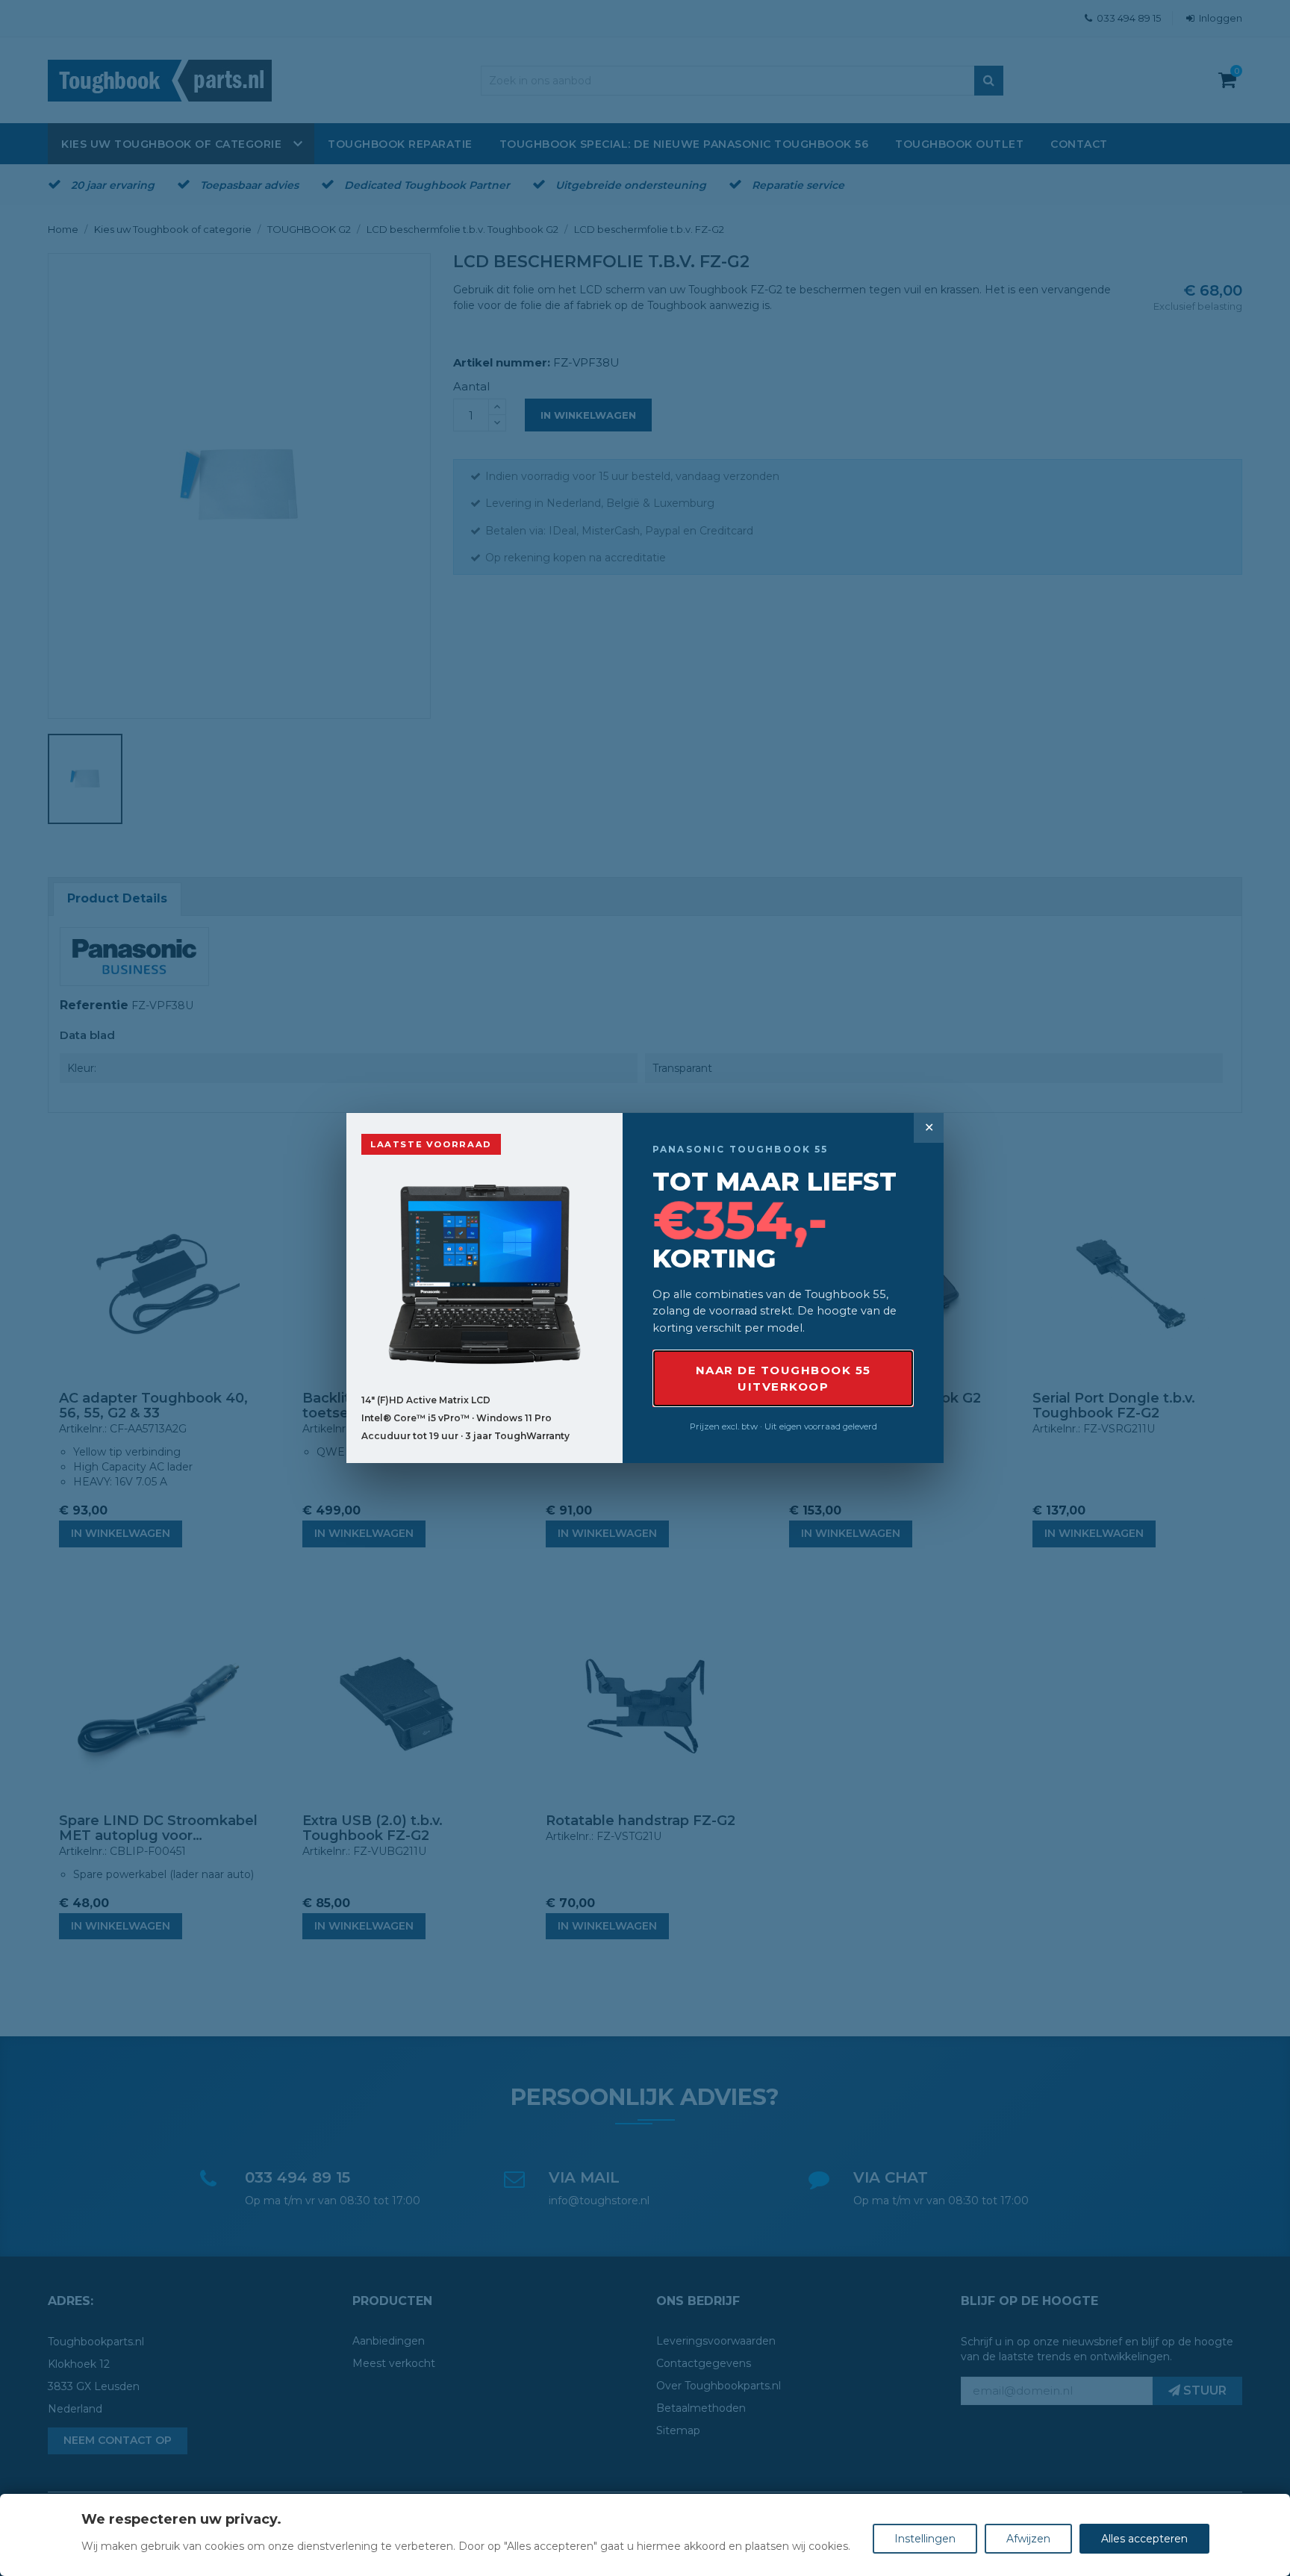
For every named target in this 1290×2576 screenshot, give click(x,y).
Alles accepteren (1144, 2539)
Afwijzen (1028, 2539)
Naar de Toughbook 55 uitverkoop (783, 1378)
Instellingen (925, 2539)
